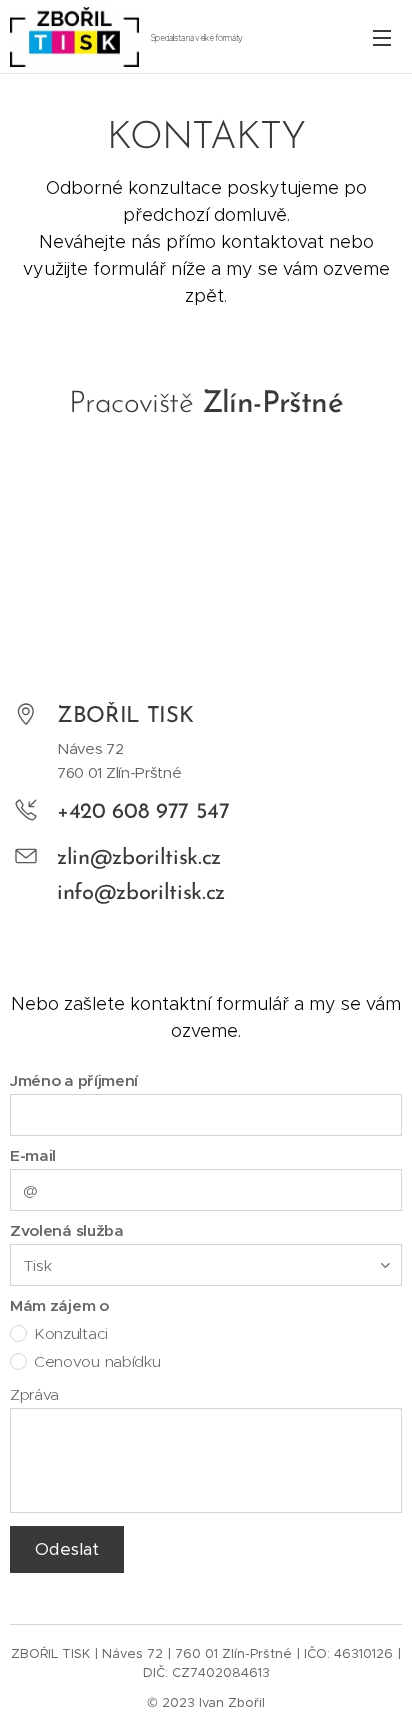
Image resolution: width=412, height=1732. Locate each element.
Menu (382, 37)
